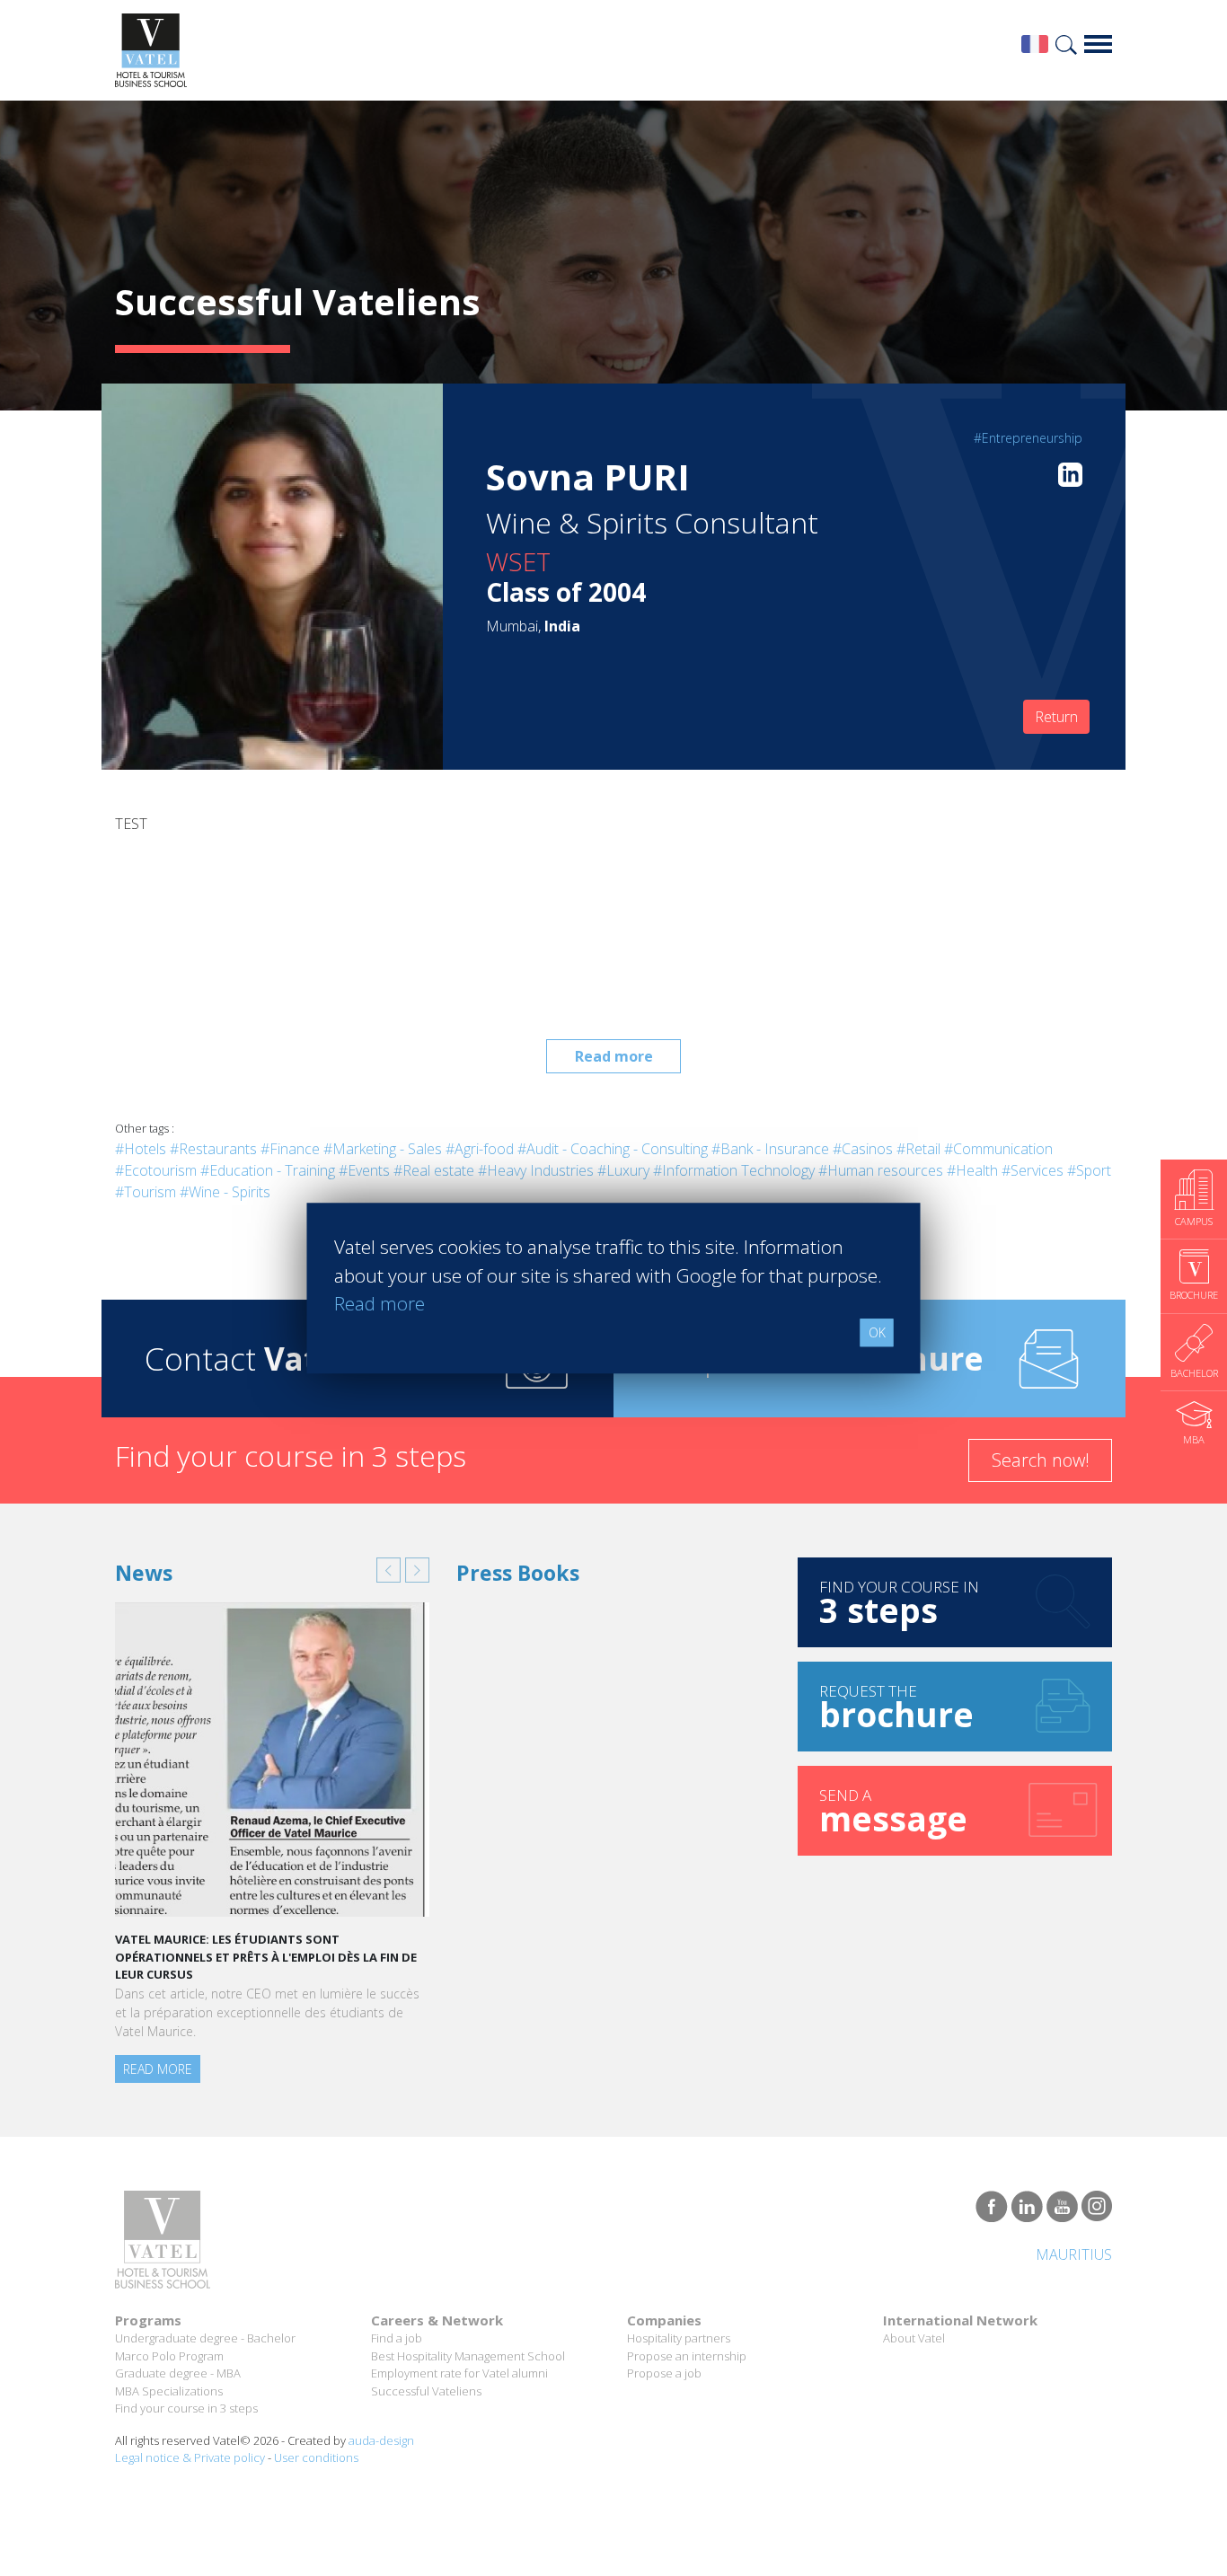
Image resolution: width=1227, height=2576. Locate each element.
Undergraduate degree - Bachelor (205, 2338)
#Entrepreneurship (1028, 438)
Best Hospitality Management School (468, 2356)
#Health (972, 1170)
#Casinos (863, 1149)
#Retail (918, 1149)
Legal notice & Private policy (190, 2457)
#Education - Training (268, 1170)
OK (877, 1332)
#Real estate (434, 1170)
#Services (1033, 1170)
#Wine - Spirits (225, 1192)
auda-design (381, 2440)
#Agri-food (480, 1149)
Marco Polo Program (169, 2356)
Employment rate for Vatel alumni (459, 2373)
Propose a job (664, 2373)
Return (1056, 717)
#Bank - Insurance (770, 1149)
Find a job (397, 2338)
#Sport (1089, 1170)
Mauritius (1074, 2254)
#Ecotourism (156, 1170)
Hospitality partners (679, 2338)
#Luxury (623, 1170)
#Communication (998, 1149)
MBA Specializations (169, 2391)
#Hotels (141, 1149)
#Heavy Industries (536, 1170)
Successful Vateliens (426, 2391)
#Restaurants (213, 1149)
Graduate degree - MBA (178, 2373)
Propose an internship (687, 2356)
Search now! (1041, 1460)
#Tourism (146, 1192)
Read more (614, 1056)
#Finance (290, 1149)
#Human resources (881, 1170)
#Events (364, 1170)
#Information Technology (734, 1170)
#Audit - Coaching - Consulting (613, 1149)
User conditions (316, 2457)
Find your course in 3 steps (186, 2408)
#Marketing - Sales (383, 1149)
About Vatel (914, 2338)
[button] (388, 1570)
